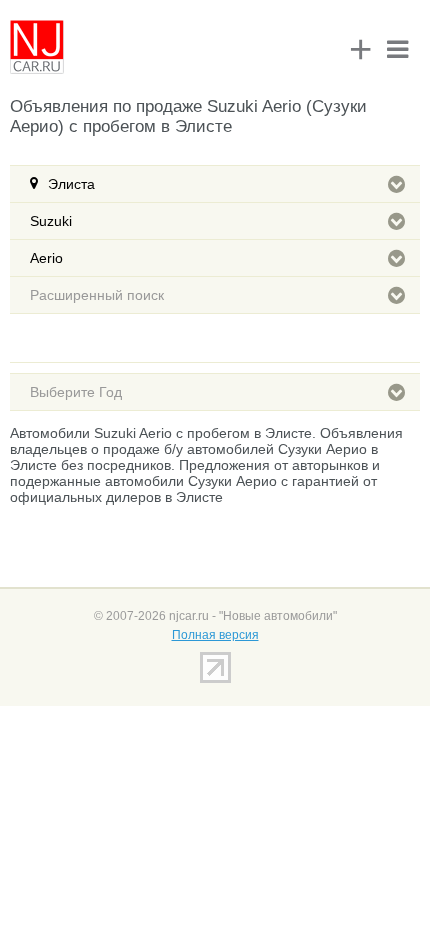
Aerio (46, 258)
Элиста (71, 184)
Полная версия (215, 635)
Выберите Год (76, 392)
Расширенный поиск (97, 295)
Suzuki (51, 221)
